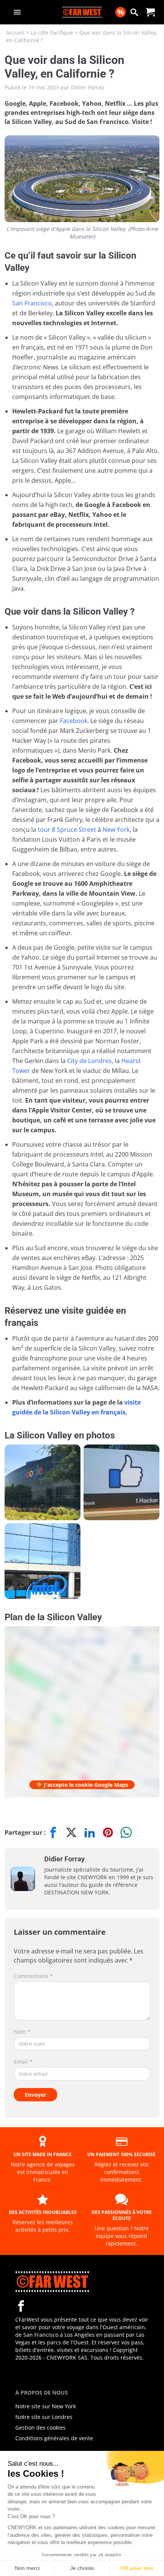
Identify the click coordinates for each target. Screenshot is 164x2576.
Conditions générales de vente (54, 2438)
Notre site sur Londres (44, 2417)
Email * (23, 2062)
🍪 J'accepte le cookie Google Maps (82, 1785)
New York (116, 830)
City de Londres (89, 1061)
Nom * (22, 2032)
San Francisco (32, 303)
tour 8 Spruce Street (67, 830)
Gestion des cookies (40, 2427)
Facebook (74, 721)
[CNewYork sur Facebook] (21, 2306)
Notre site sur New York (46, 2406)
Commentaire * (33, 1976)
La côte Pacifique (52, 33)
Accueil (15, 33)
